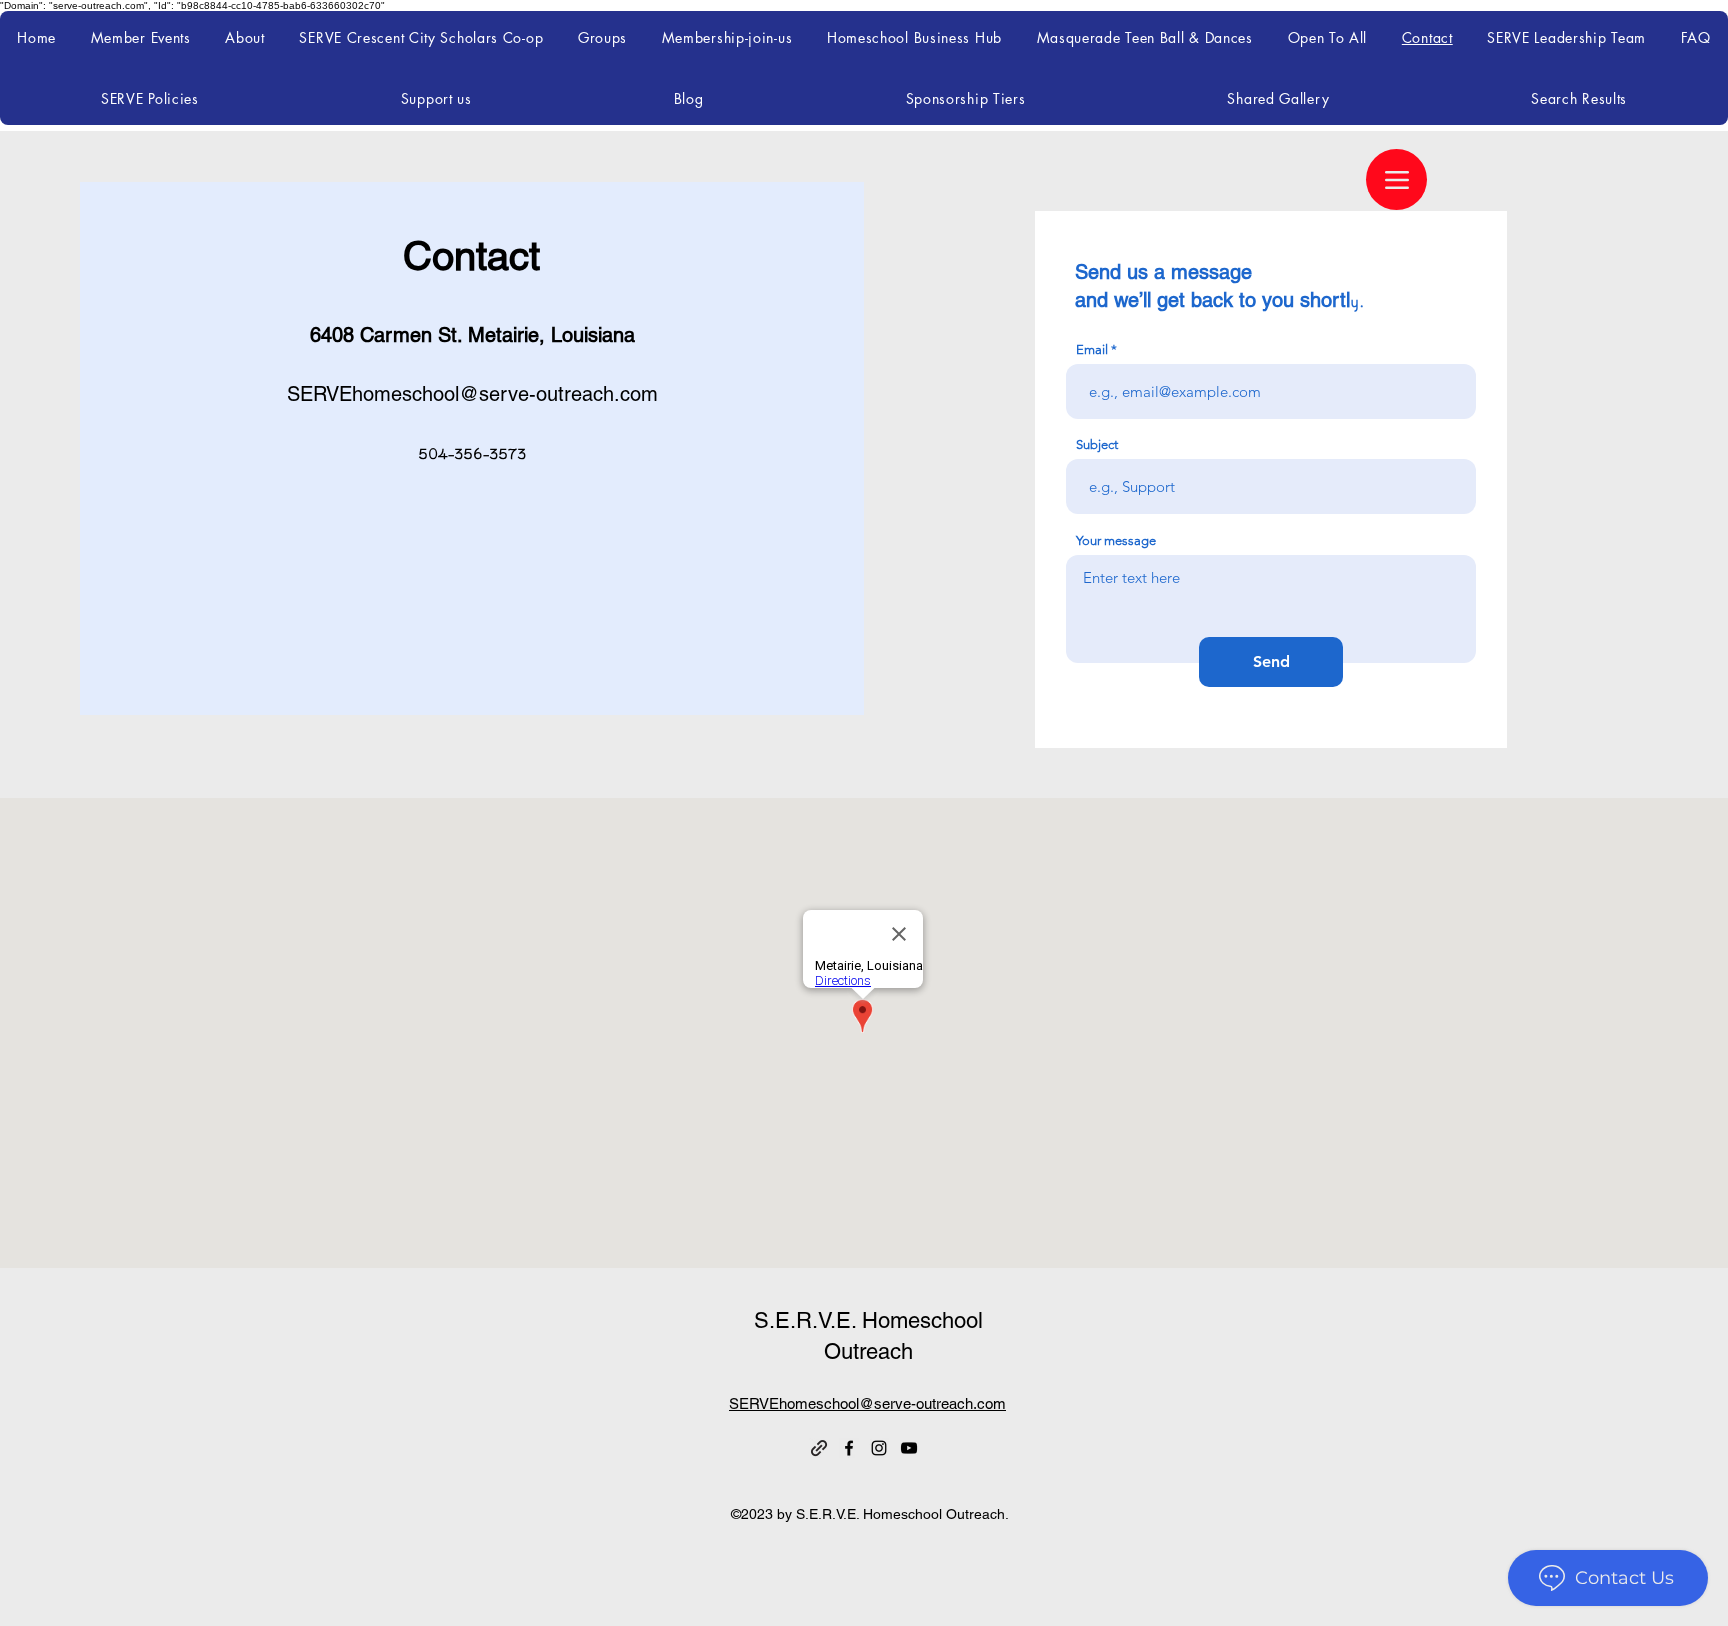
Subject (1097, 444)
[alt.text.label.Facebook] (849, 1448)
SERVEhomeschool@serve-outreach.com (472, 394)
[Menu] (1396, 179)
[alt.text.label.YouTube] (909, 1448)
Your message (1116, 540)
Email (1092, 349)
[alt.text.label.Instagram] (879, 1448)
